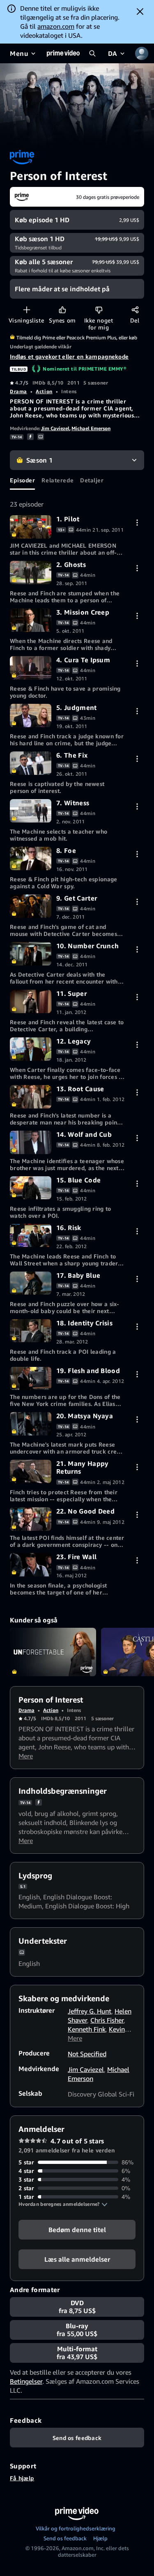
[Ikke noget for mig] (99, 310)
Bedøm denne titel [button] (77, 2230)
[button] (63, 2204)
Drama (18, 391)
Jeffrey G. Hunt (90, 2011)
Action (44, 391)
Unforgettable (53, 1652)
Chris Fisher (107, 2020)
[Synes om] (62, 310)
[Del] (135, 310)
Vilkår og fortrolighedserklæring (76, 2528)
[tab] (22, 480)
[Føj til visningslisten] (26, 310)
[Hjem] (63, 53)
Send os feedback (65, 2538)
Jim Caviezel (55, 428)
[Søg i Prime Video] (92, 53)
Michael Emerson (91, 428)
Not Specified (87, 2054)
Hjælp (100, 2538)
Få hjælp (22, 2478)
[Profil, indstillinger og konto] (142, 53)
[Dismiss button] (140, 12)
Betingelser (26, 2381)
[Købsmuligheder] (137, 522)
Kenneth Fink (87, 2029)
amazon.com (56, 26)
